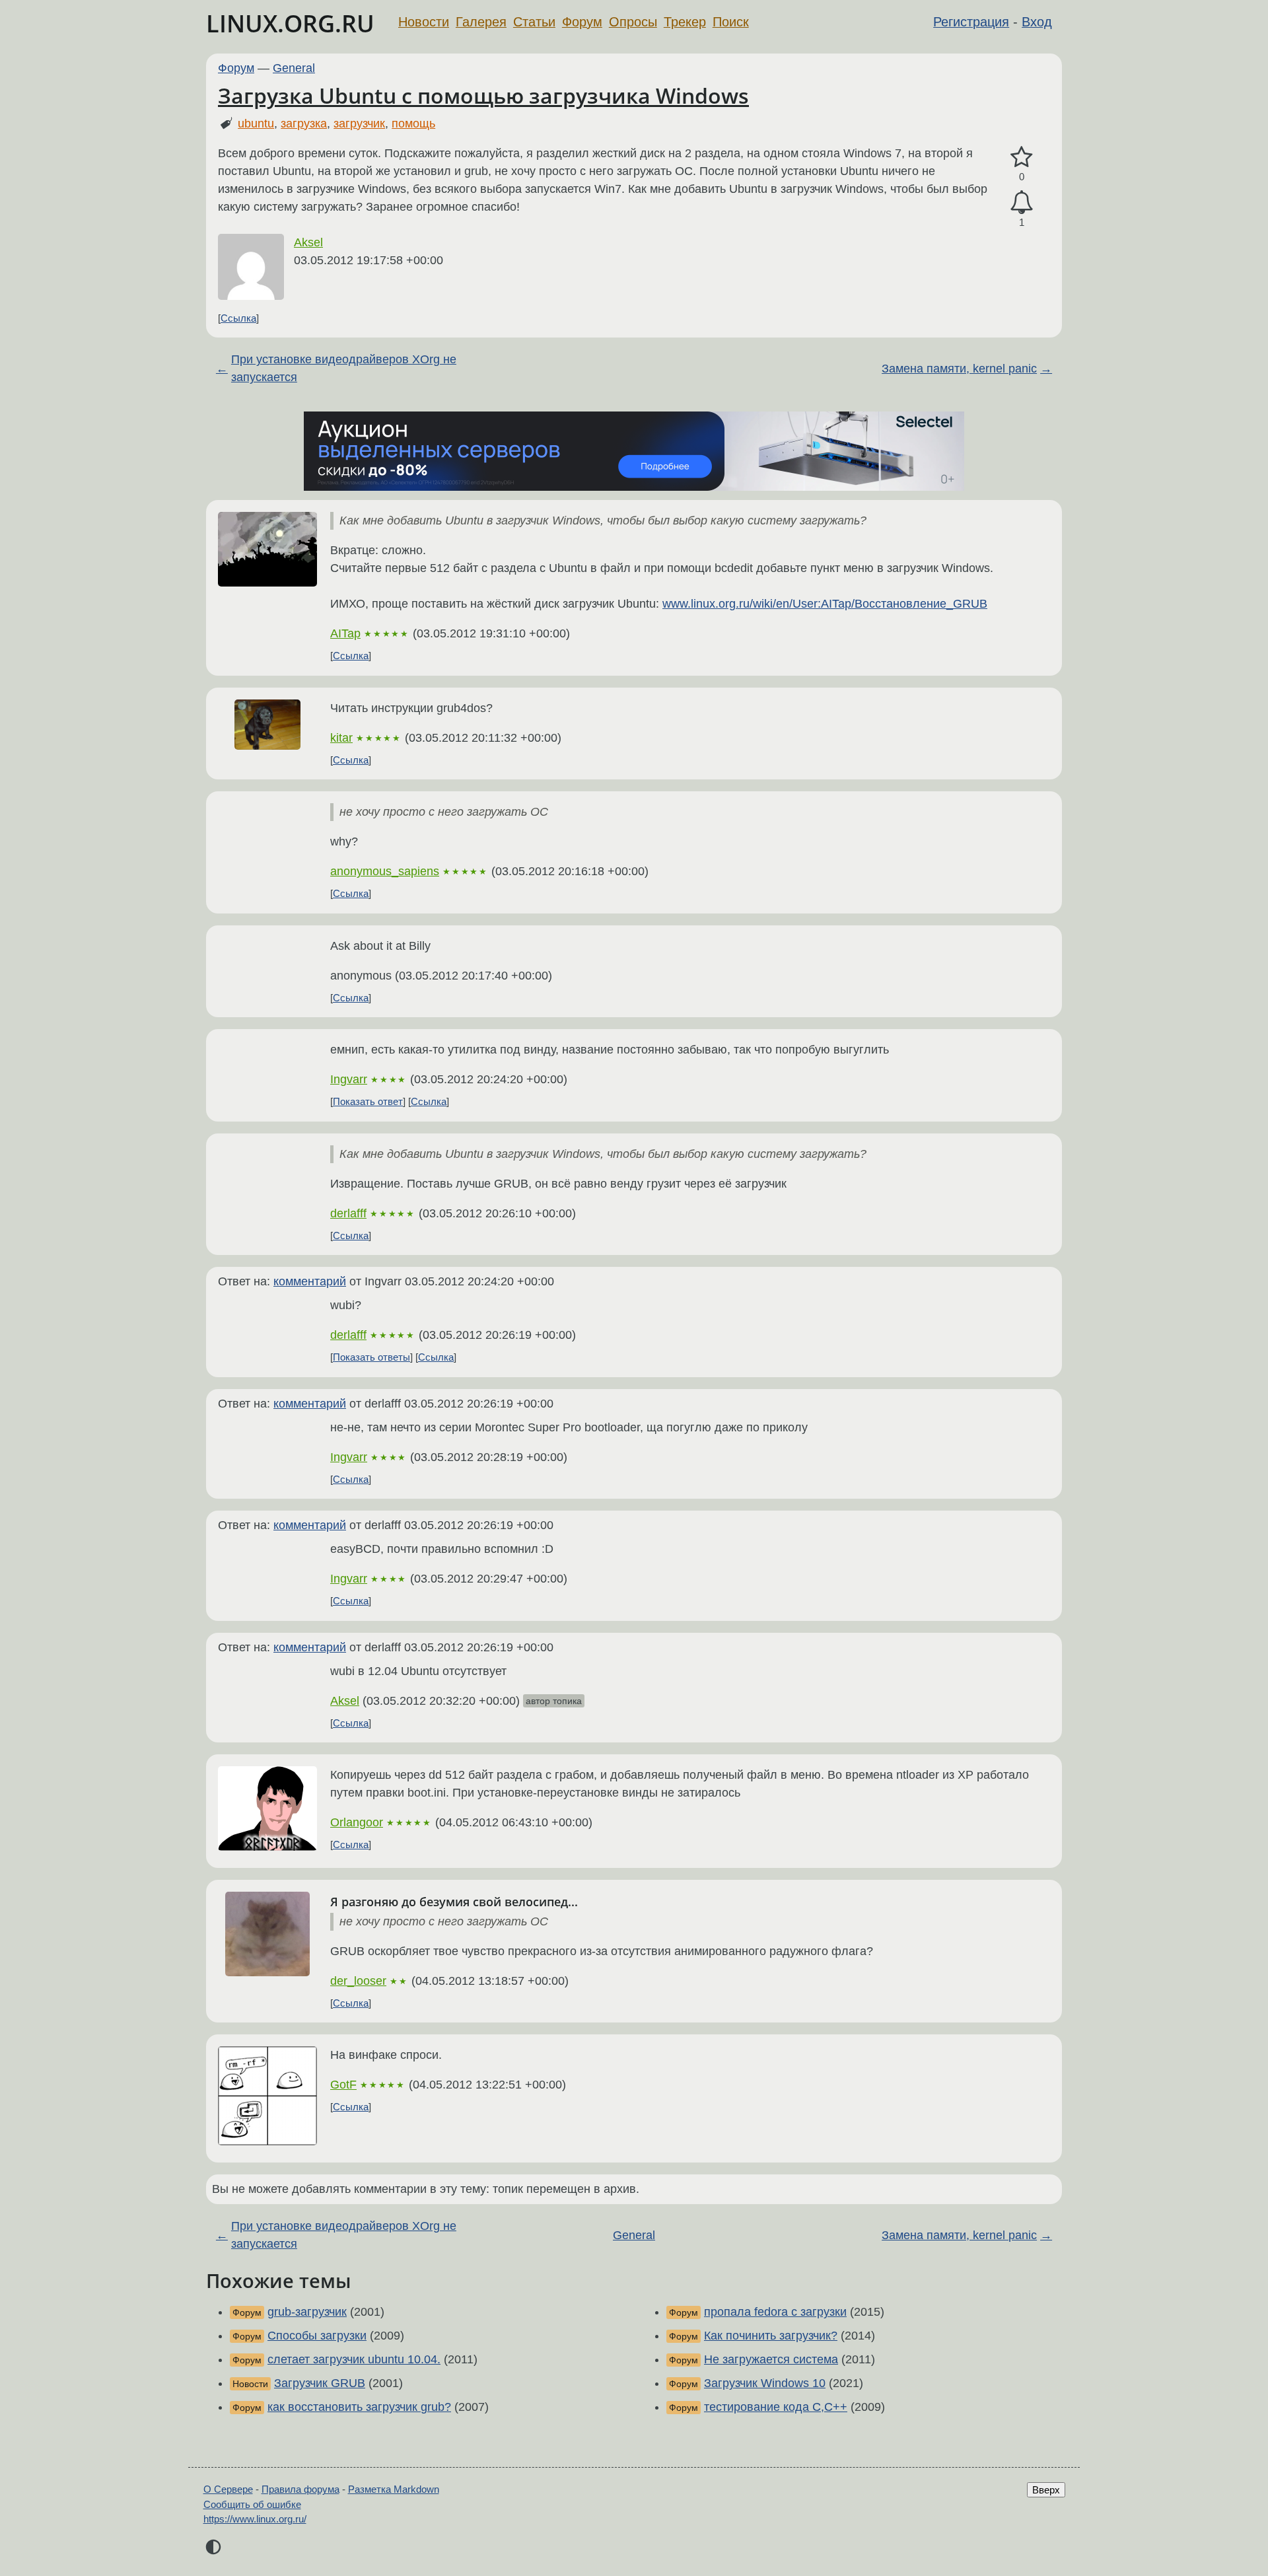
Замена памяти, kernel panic (959, 369)
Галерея (481, 22)
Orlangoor (357, 1822)
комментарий (310, 1281)
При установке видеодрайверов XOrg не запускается (344, 368)
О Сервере (228, 2489)
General (294, 68)
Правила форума (300, 2489)
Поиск (731, 22)
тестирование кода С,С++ (776, 2407)
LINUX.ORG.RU (290, 23)
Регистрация (971, 22)
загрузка (304, 124)
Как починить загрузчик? (771, 2336)
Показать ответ (368, 1101)
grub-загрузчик (307, 2312)
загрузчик (359, 124)
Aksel (308, 242)
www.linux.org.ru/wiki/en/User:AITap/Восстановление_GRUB (825, 604)
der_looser (358, 1981)
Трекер (685, 22)
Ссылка (238, 318)
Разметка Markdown (394, 2489)
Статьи (534, 22)
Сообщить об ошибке (252, 2504)
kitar (341, 738)
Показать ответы (371, 1357)
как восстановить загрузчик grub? (359, 2407)
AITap (345, 633)
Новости (424, 22)
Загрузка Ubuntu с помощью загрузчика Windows (483, 95)
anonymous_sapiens (385, 871)
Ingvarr (349, 1079)
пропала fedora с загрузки (775, 2312)
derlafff (348, 1213)
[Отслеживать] (1022, 202)
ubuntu (256, 124)
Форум (582, 22)
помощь (413, 124)
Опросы (633, 22)
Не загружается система (771, 2359)
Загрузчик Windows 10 (765, 2383)
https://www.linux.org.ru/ (255, 2519)
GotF (343, 2085)
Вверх (1046, 2490)
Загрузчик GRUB (320, 2383)
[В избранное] (1022, 158)
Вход (1037, 22)
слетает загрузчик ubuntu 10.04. (354, 2359)
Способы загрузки (317, 2336)
